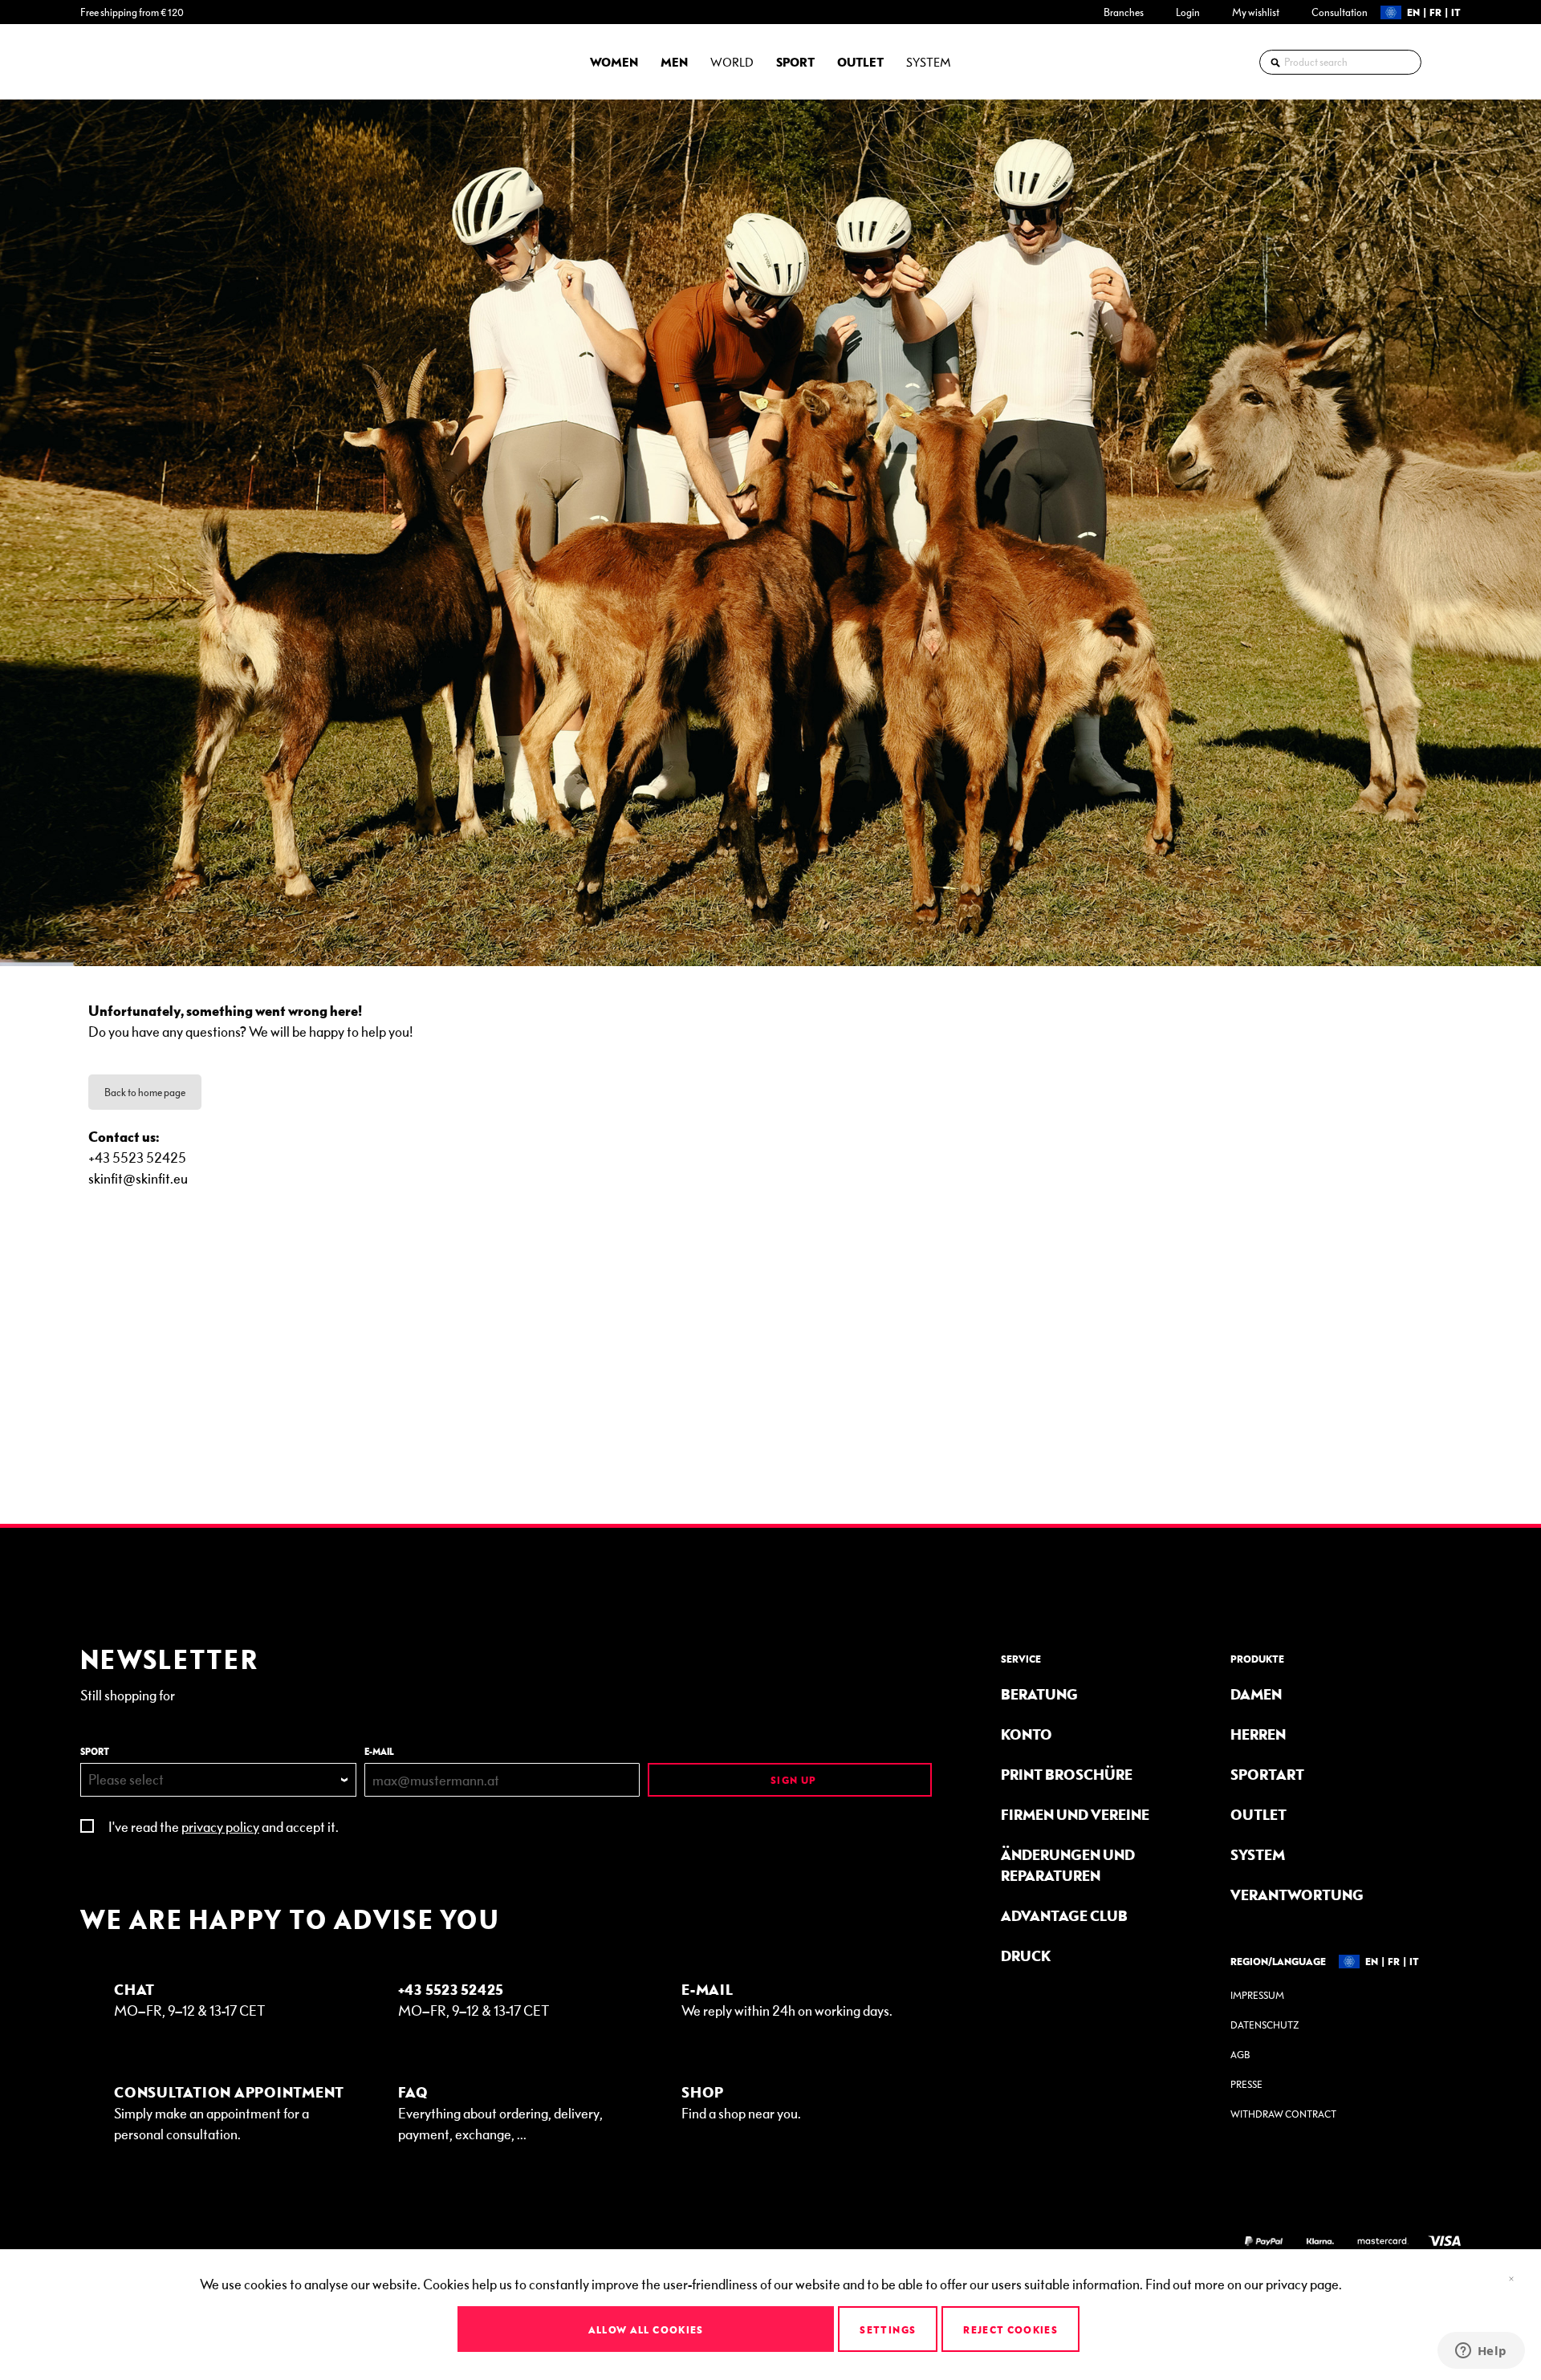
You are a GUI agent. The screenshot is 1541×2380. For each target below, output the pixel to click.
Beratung (1039, 1694)
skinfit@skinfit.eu (138, 1178)
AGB (1240, 2055)
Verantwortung (1297, 1894)
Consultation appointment (229, 2092)
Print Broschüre (1067, 1774)
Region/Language (1278, 1961)
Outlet (1258, 1814)
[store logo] (124, 62)
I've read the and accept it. (224, 1826)
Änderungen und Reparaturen (1068, 1864)
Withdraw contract (1283, 2114)
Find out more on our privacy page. (1244, 2283)
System (1258, 1854)
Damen (1256, 1694)
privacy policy (220, 1826)
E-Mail (707, 1989)
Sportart (1267, 1774)
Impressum (1257, 1995)
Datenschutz (1265, 2025)
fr (1435, 12)
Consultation (1340, 12)
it (1456, 12)
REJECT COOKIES (1010, 2329)
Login (1188, 12)
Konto (1027, 1734)
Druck (1026, 1955)
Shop (703, 2092)
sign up (792, 1780)
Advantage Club (1064, 1915)
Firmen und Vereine (1075, 1814)
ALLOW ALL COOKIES (646, 2329)
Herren (1258, 1734)
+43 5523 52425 (451, 1989)
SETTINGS (888, 2329)
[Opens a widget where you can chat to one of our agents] (1481, 2352)
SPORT (95, 1751)
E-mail (379, 1751)
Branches (1124, 12)
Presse (1246, 2084)
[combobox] (1340, 62)
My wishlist (1256, 12)
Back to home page (145, 1092)
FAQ (413, 2092)
